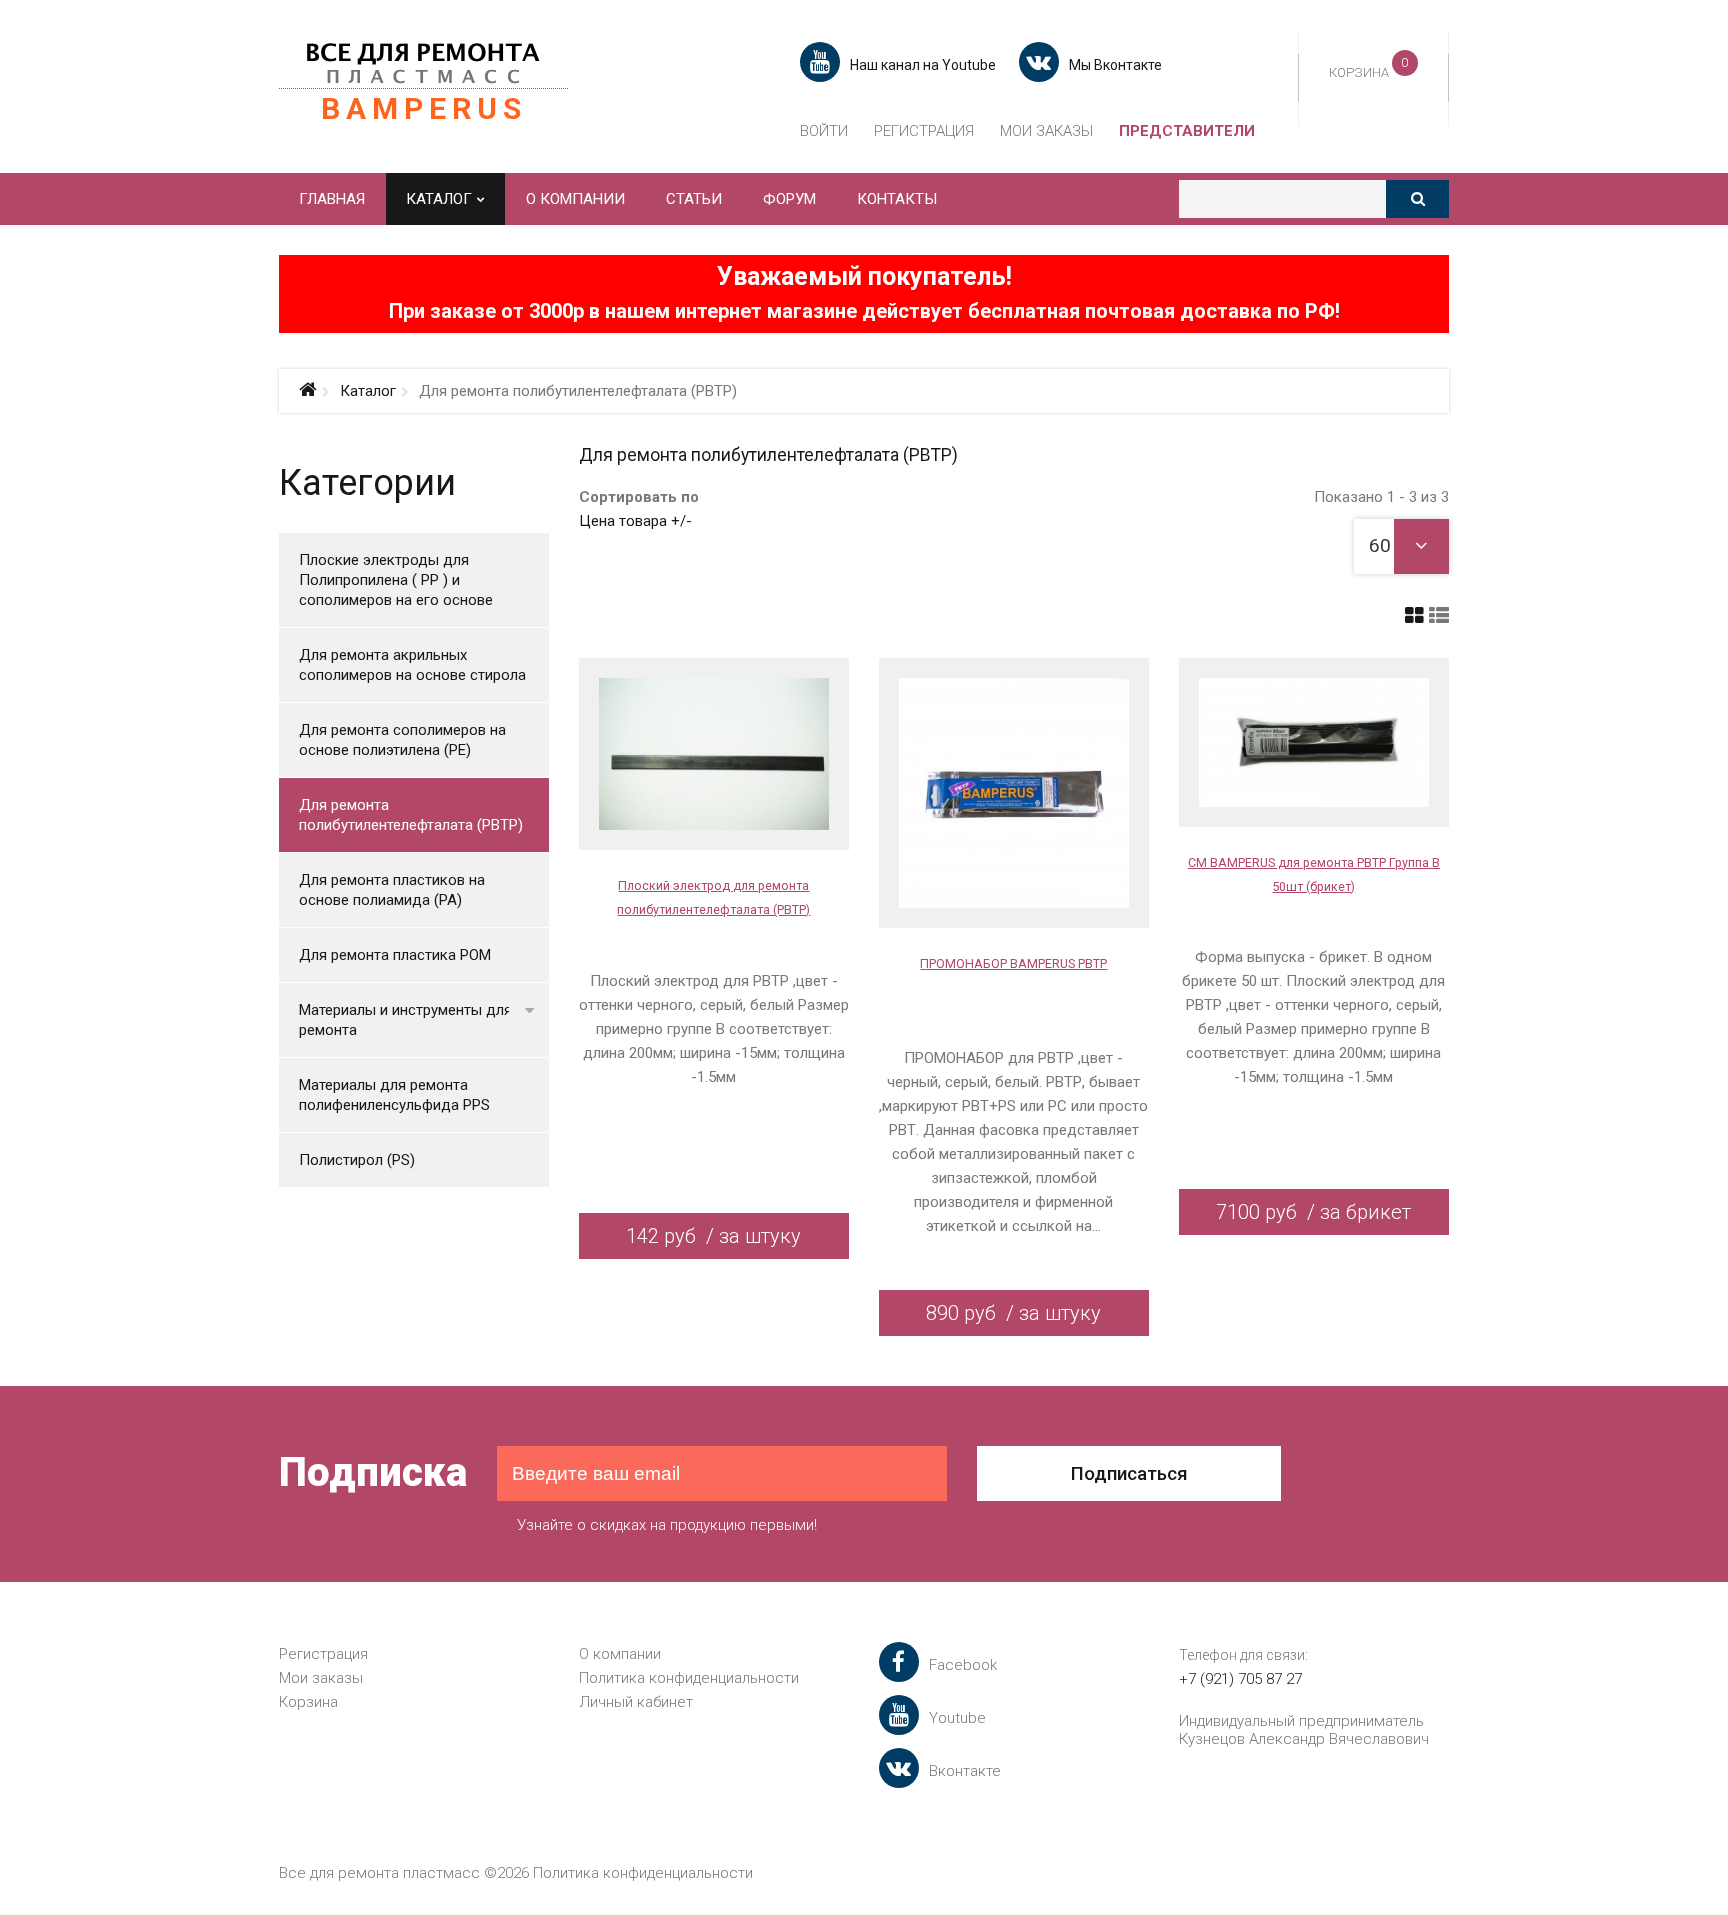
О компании (620, 1654)
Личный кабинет (636, 1702)
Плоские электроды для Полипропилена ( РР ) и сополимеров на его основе (396, 580)
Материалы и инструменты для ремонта (405, 1020)
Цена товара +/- (635, 521)
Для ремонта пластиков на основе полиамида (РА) (392, 890)
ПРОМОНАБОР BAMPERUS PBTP (1013, 963)
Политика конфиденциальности (689, 1678)
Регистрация (924, 131)
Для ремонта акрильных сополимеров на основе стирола (412, 665)
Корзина (308, 1702)
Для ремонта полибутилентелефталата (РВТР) (411, 815)
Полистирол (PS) (357, 1160)
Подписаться (1129, 1473)
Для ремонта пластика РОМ (395, 955)
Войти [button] (824, 131)
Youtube (957, 1718)
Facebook (963, 1665)
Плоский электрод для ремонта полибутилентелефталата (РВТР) (713, 897)
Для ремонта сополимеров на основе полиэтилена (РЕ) (402, 740)
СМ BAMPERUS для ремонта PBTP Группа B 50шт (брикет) (1314, 874)
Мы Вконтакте (1115, 65)
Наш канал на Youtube (923, 65)
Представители (1187, 131)
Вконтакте (965, 1771)
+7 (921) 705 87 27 (1240, 1679)
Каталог (368, 391)
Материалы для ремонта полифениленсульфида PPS (394, 1095)
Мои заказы (1046, 131)
